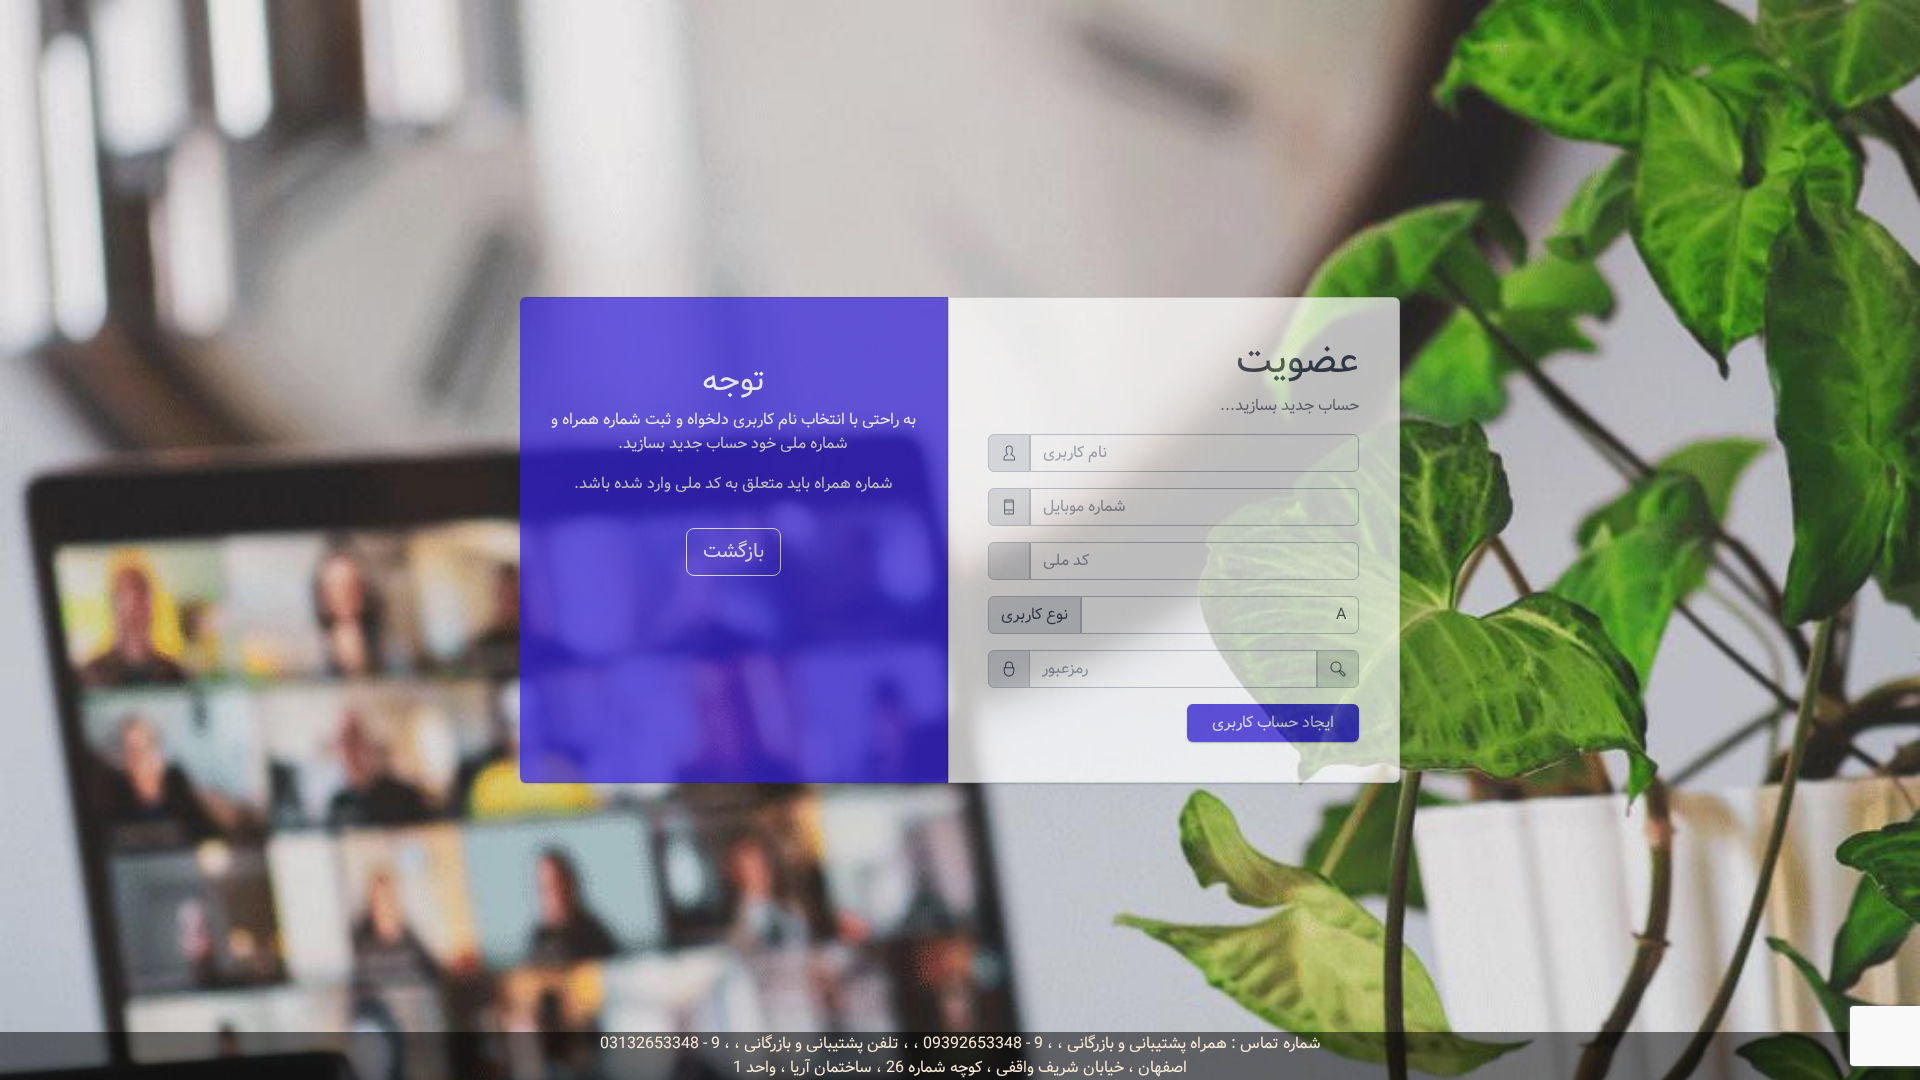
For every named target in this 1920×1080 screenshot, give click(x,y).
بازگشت (733, 551)
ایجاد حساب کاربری (1273, 722)
